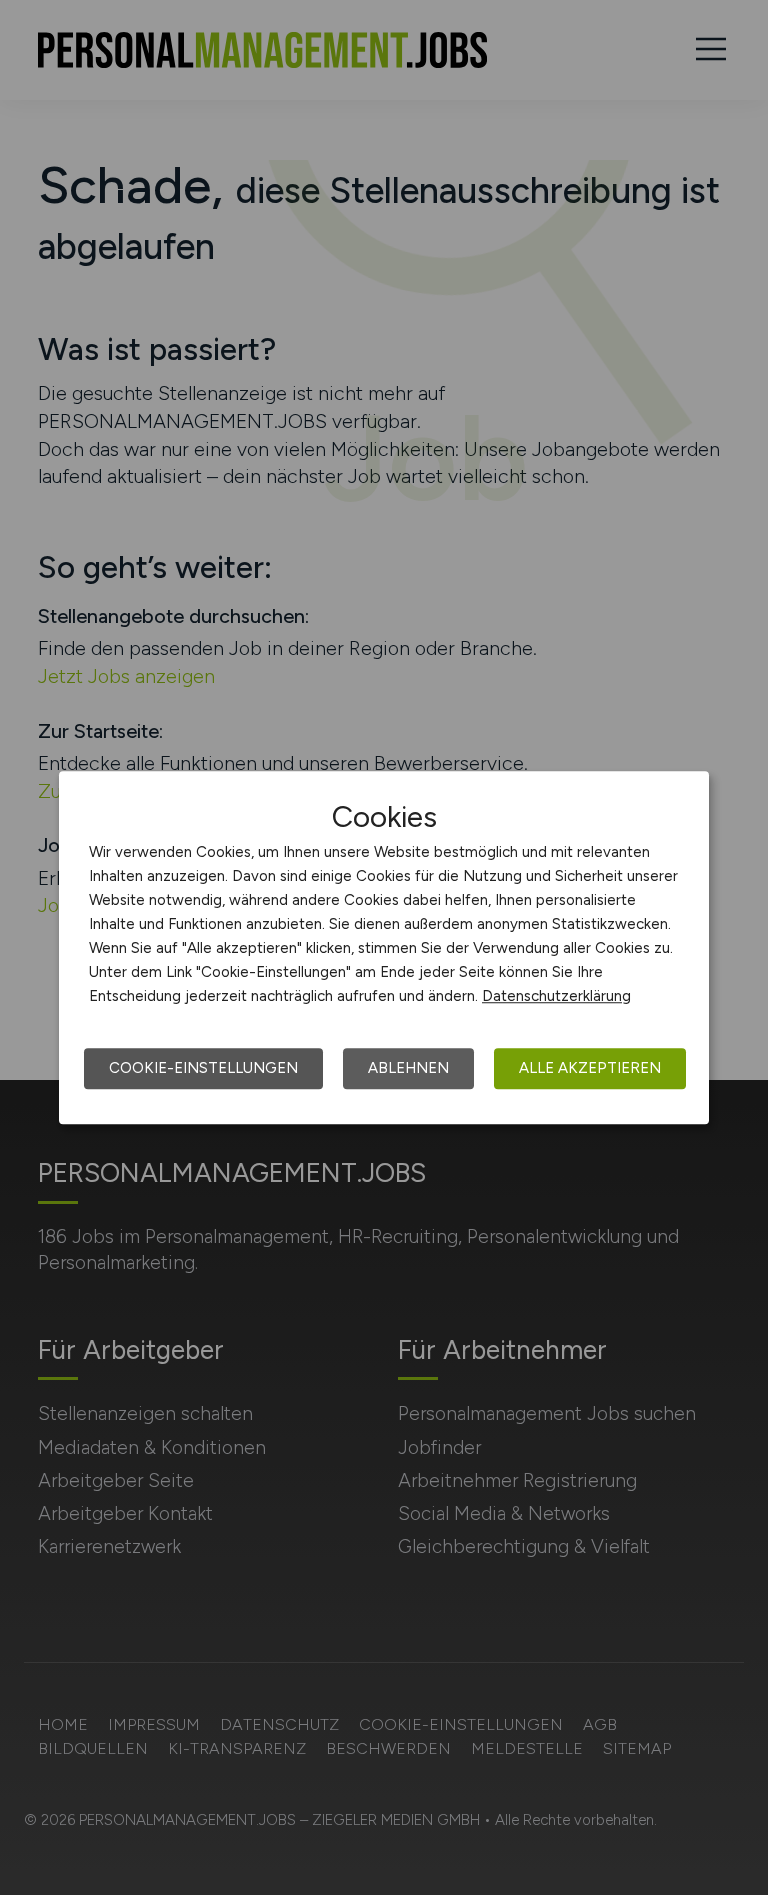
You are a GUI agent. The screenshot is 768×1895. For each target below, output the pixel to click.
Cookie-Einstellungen (203, 1068)
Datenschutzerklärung (556, 996)
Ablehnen (408, 1068)
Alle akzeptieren (590, 1068)
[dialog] (384, 948)
